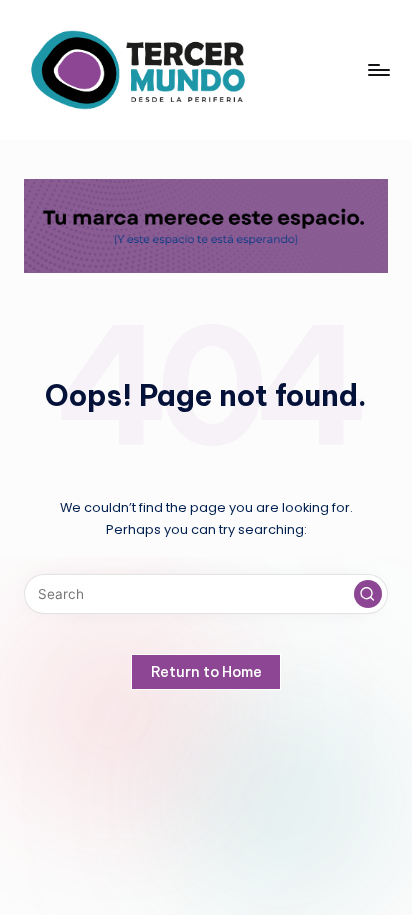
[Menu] (378, 69)
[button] (368, 594)
